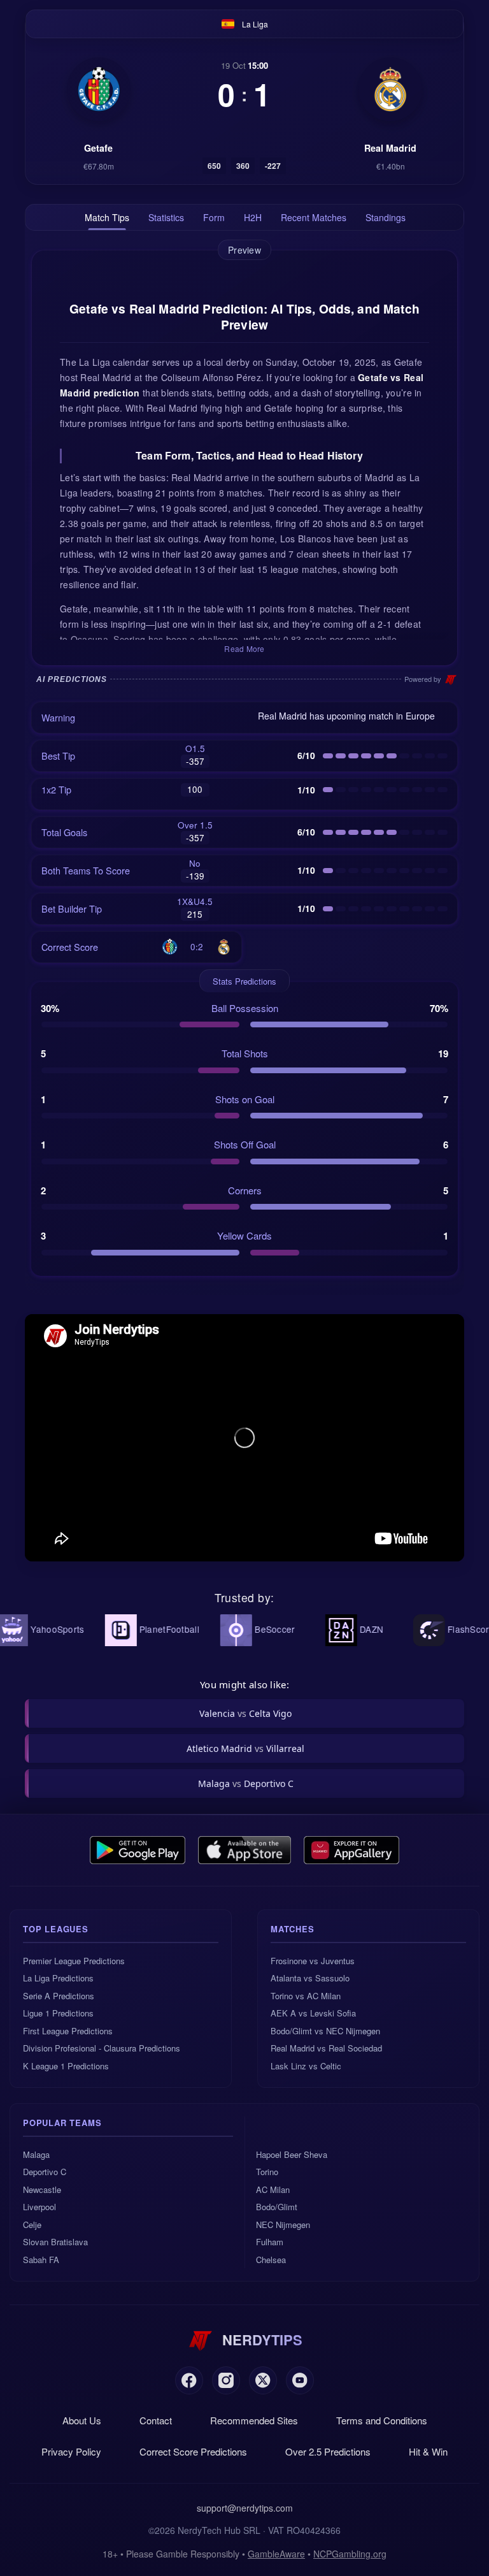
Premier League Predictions (74, 1961)
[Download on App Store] (245, 1850)
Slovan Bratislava (55, 2242)
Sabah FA (41, 2260)
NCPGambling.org (350, 2554)
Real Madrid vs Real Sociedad (326, 2048)
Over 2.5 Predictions (328, 2451)
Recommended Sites (254, 2420)
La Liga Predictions (58, 1978)
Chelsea (271, 2260)
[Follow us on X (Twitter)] (263, 2380)
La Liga (255, 24)
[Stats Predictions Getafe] (99, 89)
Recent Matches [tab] (314, 217)
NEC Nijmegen (283, 2225)
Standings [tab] (386, 217)
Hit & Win (428, 2451)
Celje (32, 2225)
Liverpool (39, 2207)
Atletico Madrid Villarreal (245, 1748)
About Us (82, 2420)
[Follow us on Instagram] (226, 2380)
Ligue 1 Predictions (58, 2013)
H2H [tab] (253, 217)
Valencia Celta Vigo (245, 1713)
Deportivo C (45, 2172)
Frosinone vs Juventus (313, 1961)
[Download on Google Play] (138, 1850)
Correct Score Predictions (193, 2451)
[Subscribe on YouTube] (300, 2380)
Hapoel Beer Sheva (292, 2154)
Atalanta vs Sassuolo (310, 1978)
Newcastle (42, 2189)
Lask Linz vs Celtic (306, 2066)
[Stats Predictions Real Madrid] (390, 89)
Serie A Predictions (59, 1996)
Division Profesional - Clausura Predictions (102, 2048)
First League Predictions (68, 2031)
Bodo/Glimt (277, 2207)
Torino (267, 2172)
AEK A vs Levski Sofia (313, 2013)
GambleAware (276, 2554)
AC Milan (273, 2189)
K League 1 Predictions (66, 2066)
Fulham (270, 2242)
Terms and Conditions (382, 2420)
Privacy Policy (71, 2451)
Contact (156, 2420)
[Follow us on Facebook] (189, 2380)
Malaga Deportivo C (246, 1784)
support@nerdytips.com (245, 2508)
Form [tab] (214, 217)
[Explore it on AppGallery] (351, 1850)
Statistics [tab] (166, 217)
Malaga (36, 2154)
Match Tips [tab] (107, 217)
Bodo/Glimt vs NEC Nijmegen (325, 2031)
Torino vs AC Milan (306, 1996)
